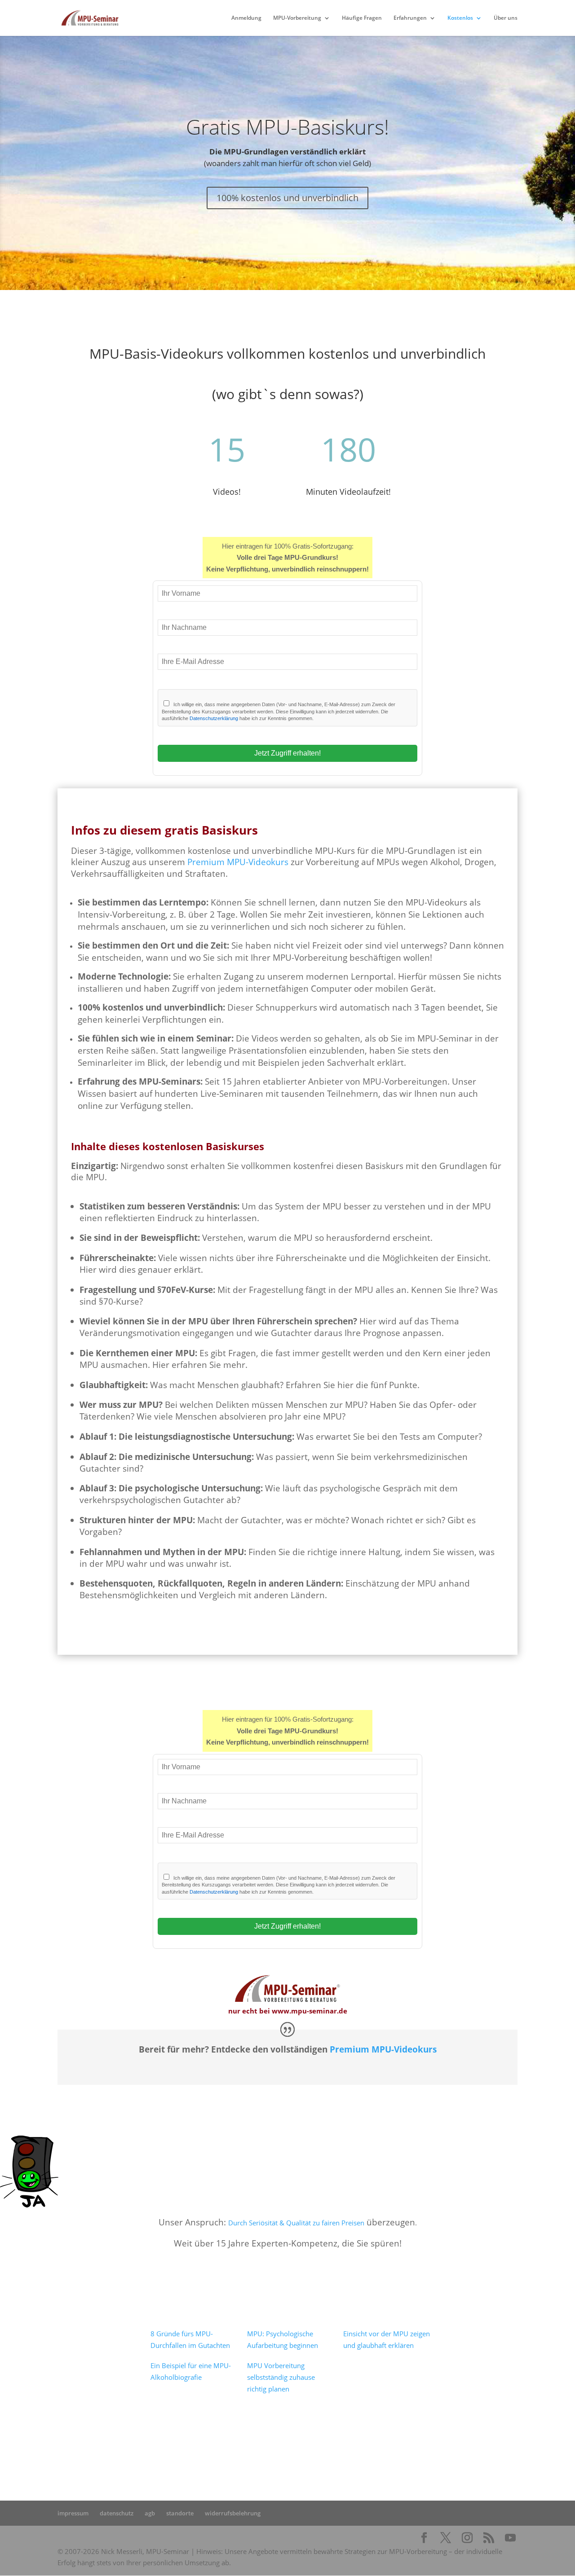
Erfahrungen (410, 18)
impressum (73, 2513)
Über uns (506, 18)
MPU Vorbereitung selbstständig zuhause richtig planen (281, 2377)
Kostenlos (460, 18)
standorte (180, 2513)
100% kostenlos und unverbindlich (287, 198)
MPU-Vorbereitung (297, 18)
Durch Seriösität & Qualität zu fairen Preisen (296, 2223)
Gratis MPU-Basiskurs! (287, 127)
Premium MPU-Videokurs (238, 862)
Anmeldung (246, 18)
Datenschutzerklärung (214, 718)
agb (150, 2513)
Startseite (193, 2446)
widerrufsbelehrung (233, 2513)
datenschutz (117, 2513)
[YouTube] (510, 2538)
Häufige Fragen (362, 18)
